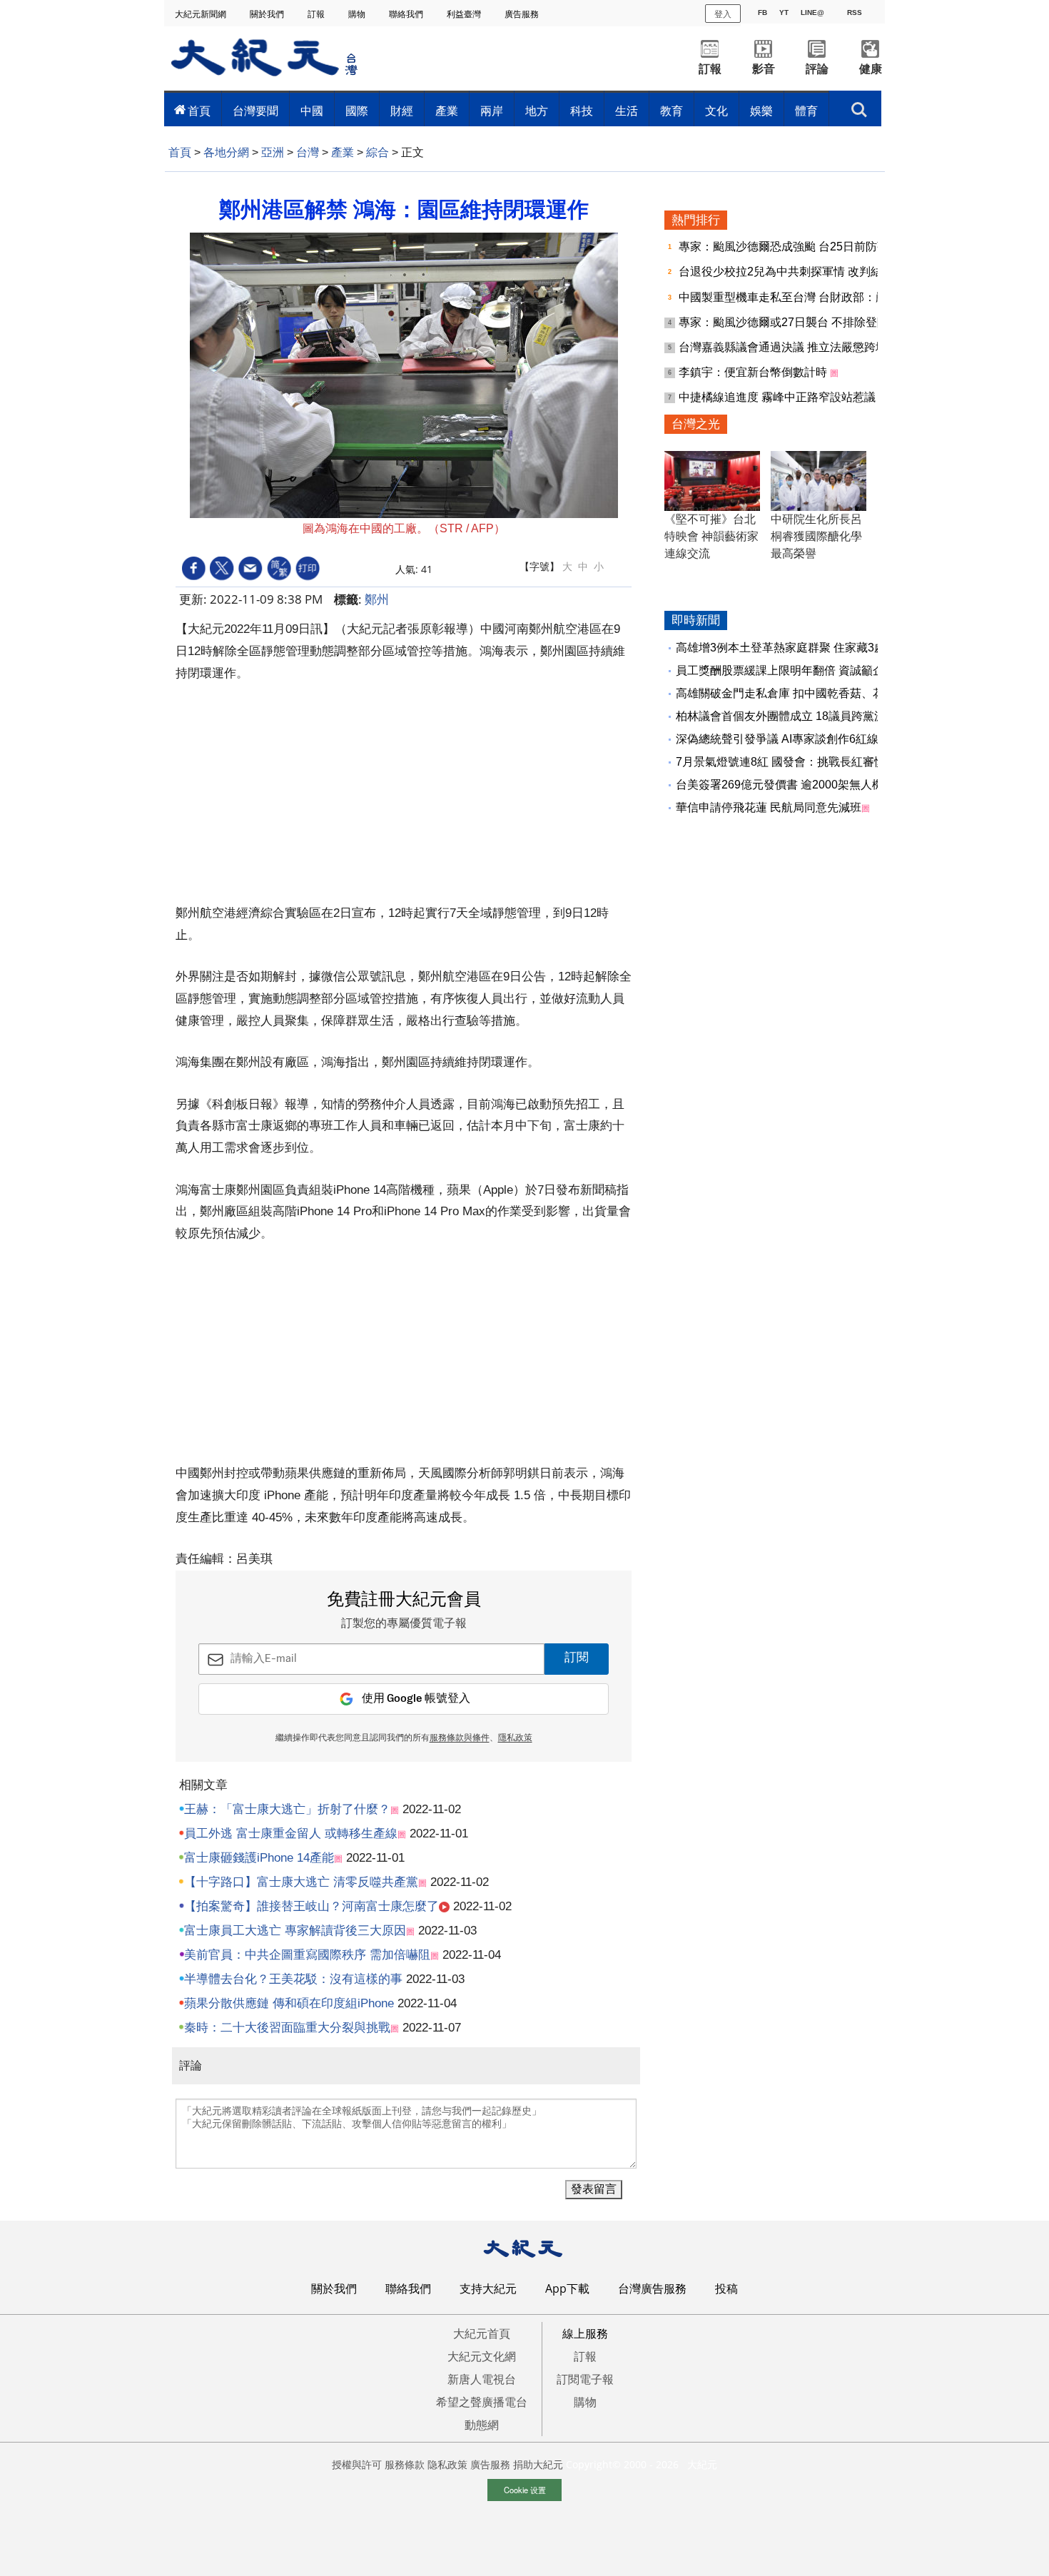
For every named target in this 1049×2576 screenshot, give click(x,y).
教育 (672, 111)
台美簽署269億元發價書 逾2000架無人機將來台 (797, 785)
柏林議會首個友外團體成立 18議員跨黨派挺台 (792, 716)
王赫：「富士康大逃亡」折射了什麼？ (287, 1809)
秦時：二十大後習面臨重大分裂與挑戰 (287, 2028)
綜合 (377, 152)
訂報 (317, 14)
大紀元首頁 (482, 2333)
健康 (871, 69)
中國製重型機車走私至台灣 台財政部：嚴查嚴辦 (801, 297)
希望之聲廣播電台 (482, 2402)
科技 (582, 111)
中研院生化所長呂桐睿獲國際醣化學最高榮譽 (816, 536)
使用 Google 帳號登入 (416, 1699)
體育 (806, 111)
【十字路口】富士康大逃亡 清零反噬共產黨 (301, 1882)
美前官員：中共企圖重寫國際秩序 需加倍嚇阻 (307, 1955)
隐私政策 (447, 2464)
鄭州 (377, 599)
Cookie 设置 (525, 2490)
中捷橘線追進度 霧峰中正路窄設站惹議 (779, 397)
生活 (627, 111)
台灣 (308, 152)
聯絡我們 (407, 14)
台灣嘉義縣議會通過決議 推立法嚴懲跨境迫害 (796, 347)
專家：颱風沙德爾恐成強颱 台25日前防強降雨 (796, 247)
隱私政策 (515, 1738)
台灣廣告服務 (652, 2288)
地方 (537, 111)
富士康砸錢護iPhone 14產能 (259, 1858)
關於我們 (268, 14)
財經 (402, 111)
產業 (447, 111)
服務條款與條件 (460, 1738)
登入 (723, 13)
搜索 (859, 106)
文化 (716, 111)
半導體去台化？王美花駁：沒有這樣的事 (293, 1979)
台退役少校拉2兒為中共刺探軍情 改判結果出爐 (799, 272)
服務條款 (405, 2464)
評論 (817, 69)
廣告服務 (523, 14)
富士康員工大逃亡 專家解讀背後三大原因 (295, 1931)
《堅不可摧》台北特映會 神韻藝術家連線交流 (711, 536)
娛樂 (761, 111)
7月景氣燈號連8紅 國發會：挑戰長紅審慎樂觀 (792, 762)
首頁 (199, 111)
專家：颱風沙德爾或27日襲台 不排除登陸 (785, 322)
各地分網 (226, 152)
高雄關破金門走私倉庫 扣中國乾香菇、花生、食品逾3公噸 (823, 693)
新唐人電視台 (482, 2379)
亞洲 (273, 152)
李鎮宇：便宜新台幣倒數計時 (754, 372)
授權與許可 (357, 2464)
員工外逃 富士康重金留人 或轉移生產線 (291, 1834)
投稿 (726, 2288)
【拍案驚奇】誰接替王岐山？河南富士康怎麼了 (311, 1906)
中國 (312, 111)
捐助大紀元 (538, 2464)
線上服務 (585, 2333)
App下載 (567, 2288)
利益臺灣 (465, 14)
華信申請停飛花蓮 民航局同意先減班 (769, 807)
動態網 (482, 2425)
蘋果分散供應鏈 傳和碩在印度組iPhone (289, 2003)
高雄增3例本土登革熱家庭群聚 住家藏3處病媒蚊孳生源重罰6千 (835, 648)
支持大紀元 (488, 2288)
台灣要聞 (255, 111)
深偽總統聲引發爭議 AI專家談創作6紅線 (777, 739)
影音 (764, 69)
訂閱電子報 (585, 2379)
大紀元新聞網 (202, 14)
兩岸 (492, 111)
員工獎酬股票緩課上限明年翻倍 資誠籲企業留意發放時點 (820, 670)
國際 (357, 111)
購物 (358, 14)
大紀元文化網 (482, 2356)
